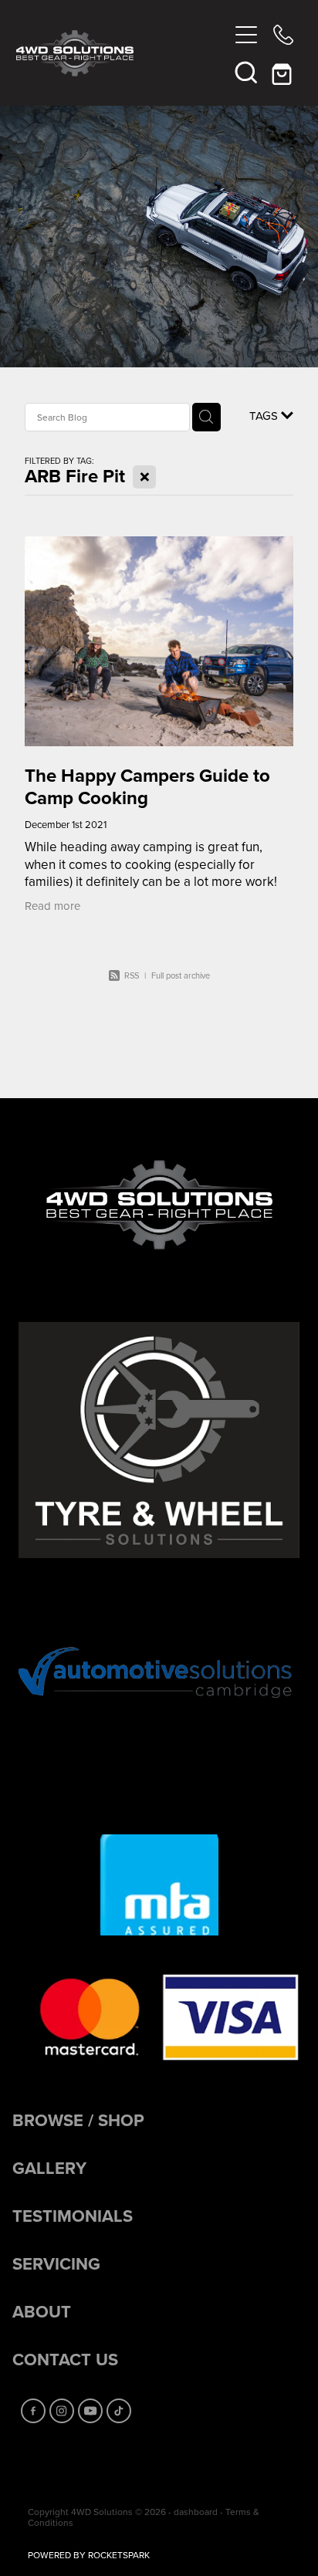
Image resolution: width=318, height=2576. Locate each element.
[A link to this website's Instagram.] (62, 2411)
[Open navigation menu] (246, 35)
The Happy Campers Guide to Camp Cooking (147, 786)
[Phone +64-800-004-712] (283, 35)
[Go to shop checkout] (283, 72)
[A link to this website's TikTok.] (119, 2411)
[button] (246, 72)
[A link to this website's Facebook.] (33, 2411)
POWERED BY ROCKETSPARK (89, 2555)
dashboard (196, 2512)
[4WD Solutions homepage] (122, 53)
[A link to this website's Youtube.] (90, 2411)
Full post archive (181, 975)
